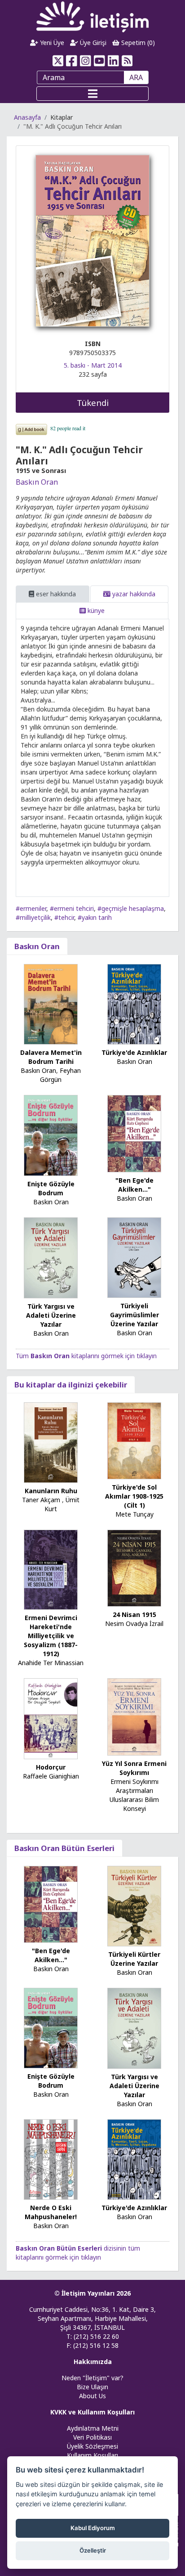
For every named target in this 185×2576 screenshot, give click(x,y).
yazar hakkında (133, 594)
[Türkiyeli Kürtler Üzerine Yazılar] (134, 1905)
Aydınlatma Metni (93, 2428)
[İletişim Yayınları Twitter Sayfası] (58, 61)
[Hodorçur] (51, 1718)
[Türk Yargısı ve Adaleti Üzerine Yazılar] (51, 1257)
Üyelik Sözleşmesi (92, 2446)
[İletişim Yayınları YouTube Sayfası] (99, 61)
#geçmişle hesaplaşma (131, 908)
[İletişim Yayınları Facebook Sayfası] (72, 61)
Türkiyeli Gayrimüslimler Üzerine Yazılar (134, 1315)
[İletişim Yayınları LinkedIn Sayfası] (113, 61)
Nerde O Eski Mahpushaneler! (51, 2212)
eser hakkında (55, 594)
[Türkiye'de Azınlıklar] (134, 1004)
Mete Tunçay (134, 1514)
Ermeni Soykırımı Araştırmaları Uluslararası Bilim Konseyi (134, 1795)
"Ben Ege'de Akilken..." (134, 1185)
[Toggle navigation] (92, 94)
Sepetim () (137, 43)
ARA (136, 77)
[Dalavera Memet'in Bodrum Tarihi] (51, 1004)
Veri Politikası (92, 2437)
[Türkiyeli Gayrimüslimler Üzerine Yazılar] (134, 1257)
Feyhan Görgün (60, 1075)
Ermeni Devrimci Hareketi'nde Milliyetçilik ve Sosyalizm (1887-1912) (51, 1636)
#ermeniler (31, 908)
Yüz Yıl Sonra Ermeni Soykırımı (134, 1768)
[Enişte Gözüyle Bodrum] (51, 1135)
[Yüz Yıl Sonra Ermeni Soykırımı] (134, 1716)
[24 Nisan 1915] (134, 1567)
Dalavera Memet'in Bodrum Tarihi (51, 1057)
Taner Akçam (41, 1500)
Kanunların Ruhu (51, 1491)
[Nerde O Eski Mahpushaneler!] (51, 2159)
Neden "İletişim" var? (92, 2378)
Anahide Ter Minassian (51, 1663)
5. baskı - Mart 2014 (93, 365)
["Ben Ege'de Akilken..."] (134, 1133)
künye (95, 610)
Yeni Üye (51, 43)
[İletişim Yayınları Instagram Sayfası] (86, 61)
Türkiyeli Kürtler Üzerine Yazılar (134, 1959)
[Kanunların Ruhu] (51, 1442)
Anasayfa (27, 117)
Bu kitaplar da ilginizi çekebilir (71, 1385)
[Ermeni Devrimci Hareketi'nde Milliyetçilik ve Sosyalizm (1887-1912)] (51, 1569)
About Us (92, 2396)
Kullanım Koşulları (92, 2455)
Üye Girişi (92, 43)
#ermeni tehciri (72, 908)
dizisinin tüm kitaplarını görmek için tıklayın (78, 2253)
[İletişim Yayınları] (92, 16)
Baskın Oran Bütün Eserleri (64, 1848)
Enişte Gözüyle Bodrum (51, 1188)
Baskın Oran (37, 482)
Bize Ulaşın (92, 2387)
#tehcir (64, 917)
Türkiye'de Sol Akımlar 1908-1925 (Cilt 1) (134, 1496)
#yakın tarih (95, 917)
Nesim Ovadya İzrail (134, 1624)
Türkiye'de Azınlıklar (134, 1052)
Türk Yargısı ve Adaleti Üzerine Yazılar (51, 1315)
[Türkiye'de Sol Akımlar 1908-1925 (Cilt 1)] (134, 1440)
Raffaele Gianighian (51, 1776)
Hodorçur (51, 1767)
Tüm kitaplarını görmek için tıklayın (86, 1356)
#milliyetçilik (33, 917)
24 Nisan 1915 (134, 1615)
